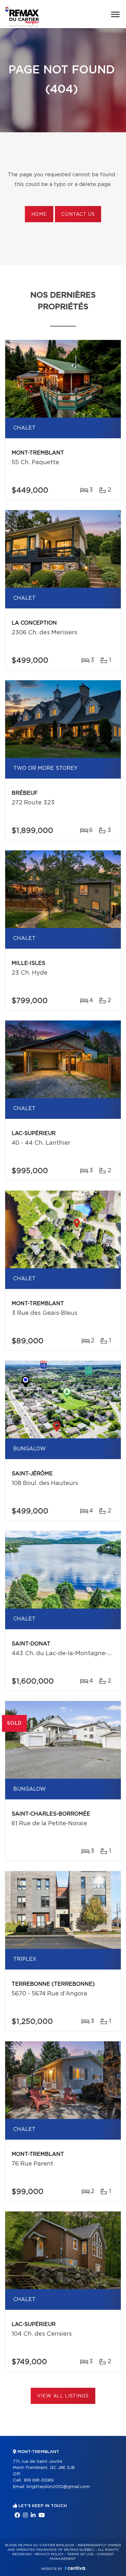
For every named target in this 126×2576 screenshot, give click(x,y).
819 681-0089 (39, 2480)
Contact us (78, 214)
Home (39, 214)
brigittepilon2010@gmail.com (58, 2487)
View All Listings (63, 2396)
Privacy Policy (49, 2554)
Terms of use (80, 2554)
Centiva (75, 2568)
